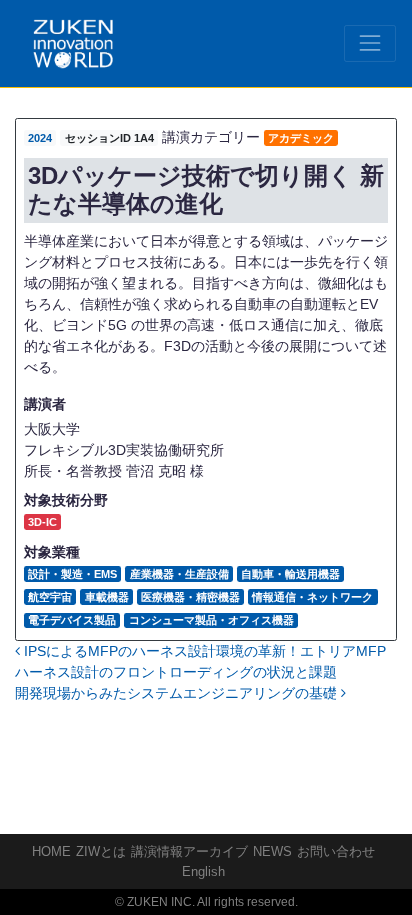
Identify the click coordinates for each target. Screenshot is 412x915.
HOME (51, 851)
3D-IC (42, 522)
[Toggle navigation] (370, 43)
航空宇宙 (50, 597)
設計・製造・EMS (72, 574)
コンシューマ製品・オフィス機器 (211, 620)
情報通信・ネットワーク (312, 597)
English (203, 871)
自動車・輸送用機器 (290, 574)
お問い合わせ (336, 851)
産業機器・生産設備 (179, 574)
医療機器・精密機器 (190, 597)
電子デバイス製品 (72, 620)
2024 (40, 138)
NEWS (272, 851)
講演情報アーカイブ (189, 851)
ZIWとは (101, 851)
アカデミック (301, 138)
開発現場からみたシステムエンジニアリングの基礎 (178, 693)
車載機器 (107, 597)
